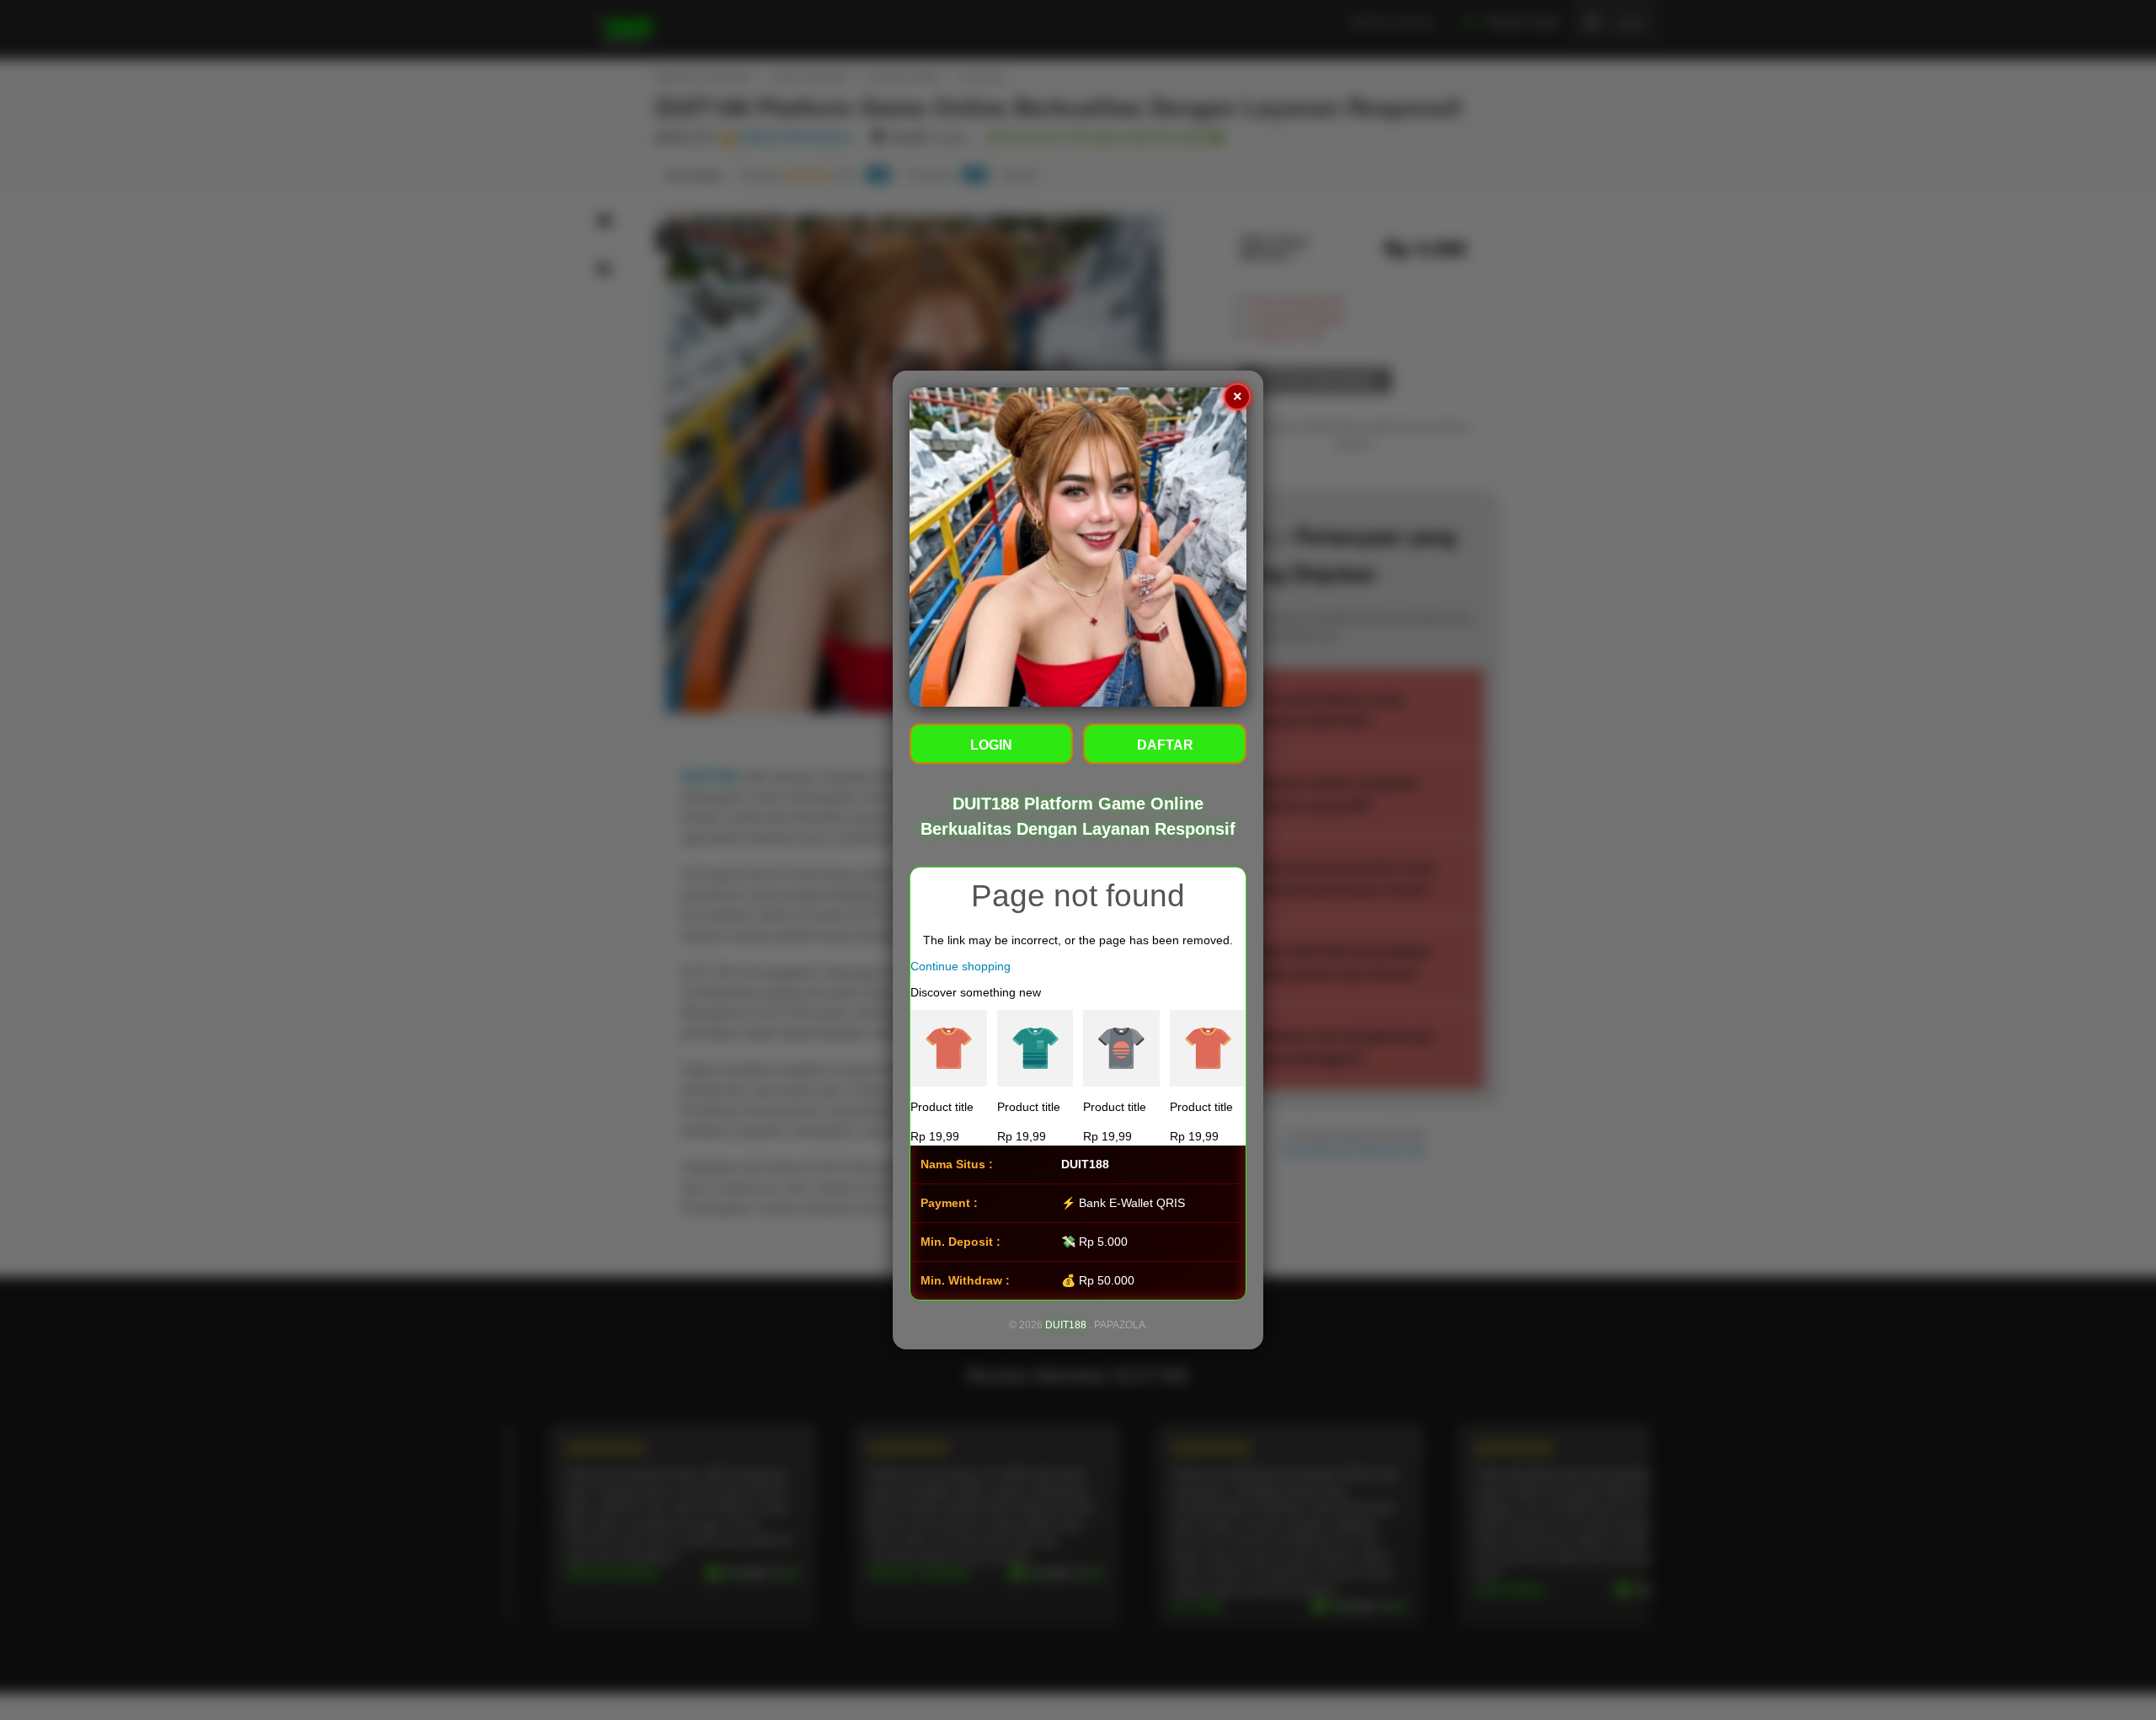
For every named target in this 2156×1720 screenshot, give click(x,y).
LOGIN (991, 745)
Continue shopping (961, 966)
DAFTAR (1165, 745)
